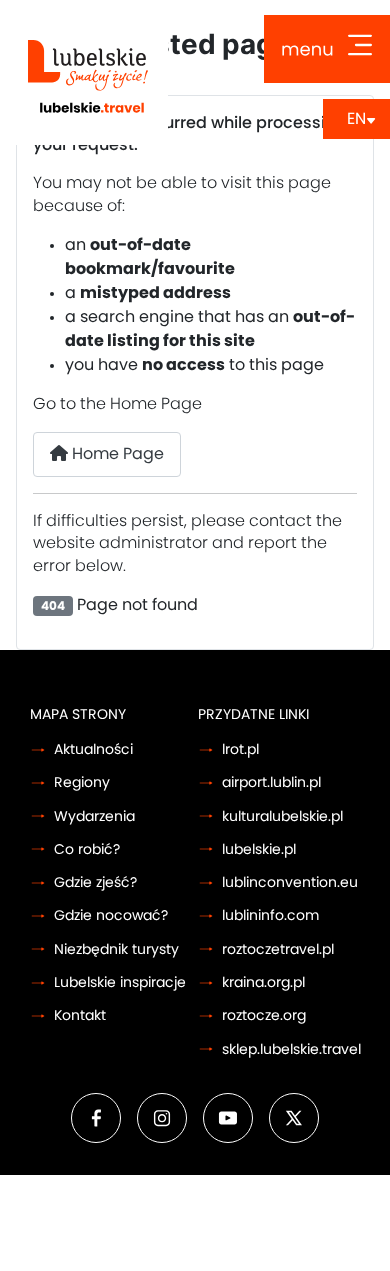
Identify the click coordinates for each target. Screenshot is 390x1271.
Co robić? (87, 849)
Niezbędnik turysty (116, 949)
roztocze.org (264, 1015)
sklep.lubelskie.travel (291, 1049)
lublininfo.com (270, 915)
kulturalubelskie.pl (282, 816)
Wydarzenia (94, 816)
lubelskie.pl (259, 849)
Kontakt (80, 1015)
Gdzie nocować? (111, 915)
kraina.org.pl (263, 982)
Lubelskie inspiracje (120, 982)
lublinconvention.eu (290, 882)
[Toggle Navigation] (327, 49)
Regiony (82, 782)
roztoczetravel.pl (278, 949)
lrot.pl (240, 749)
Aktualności (93, 749)
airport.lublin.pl (271, 782)
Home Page (116, 454)
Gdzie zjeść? (95, 882)
